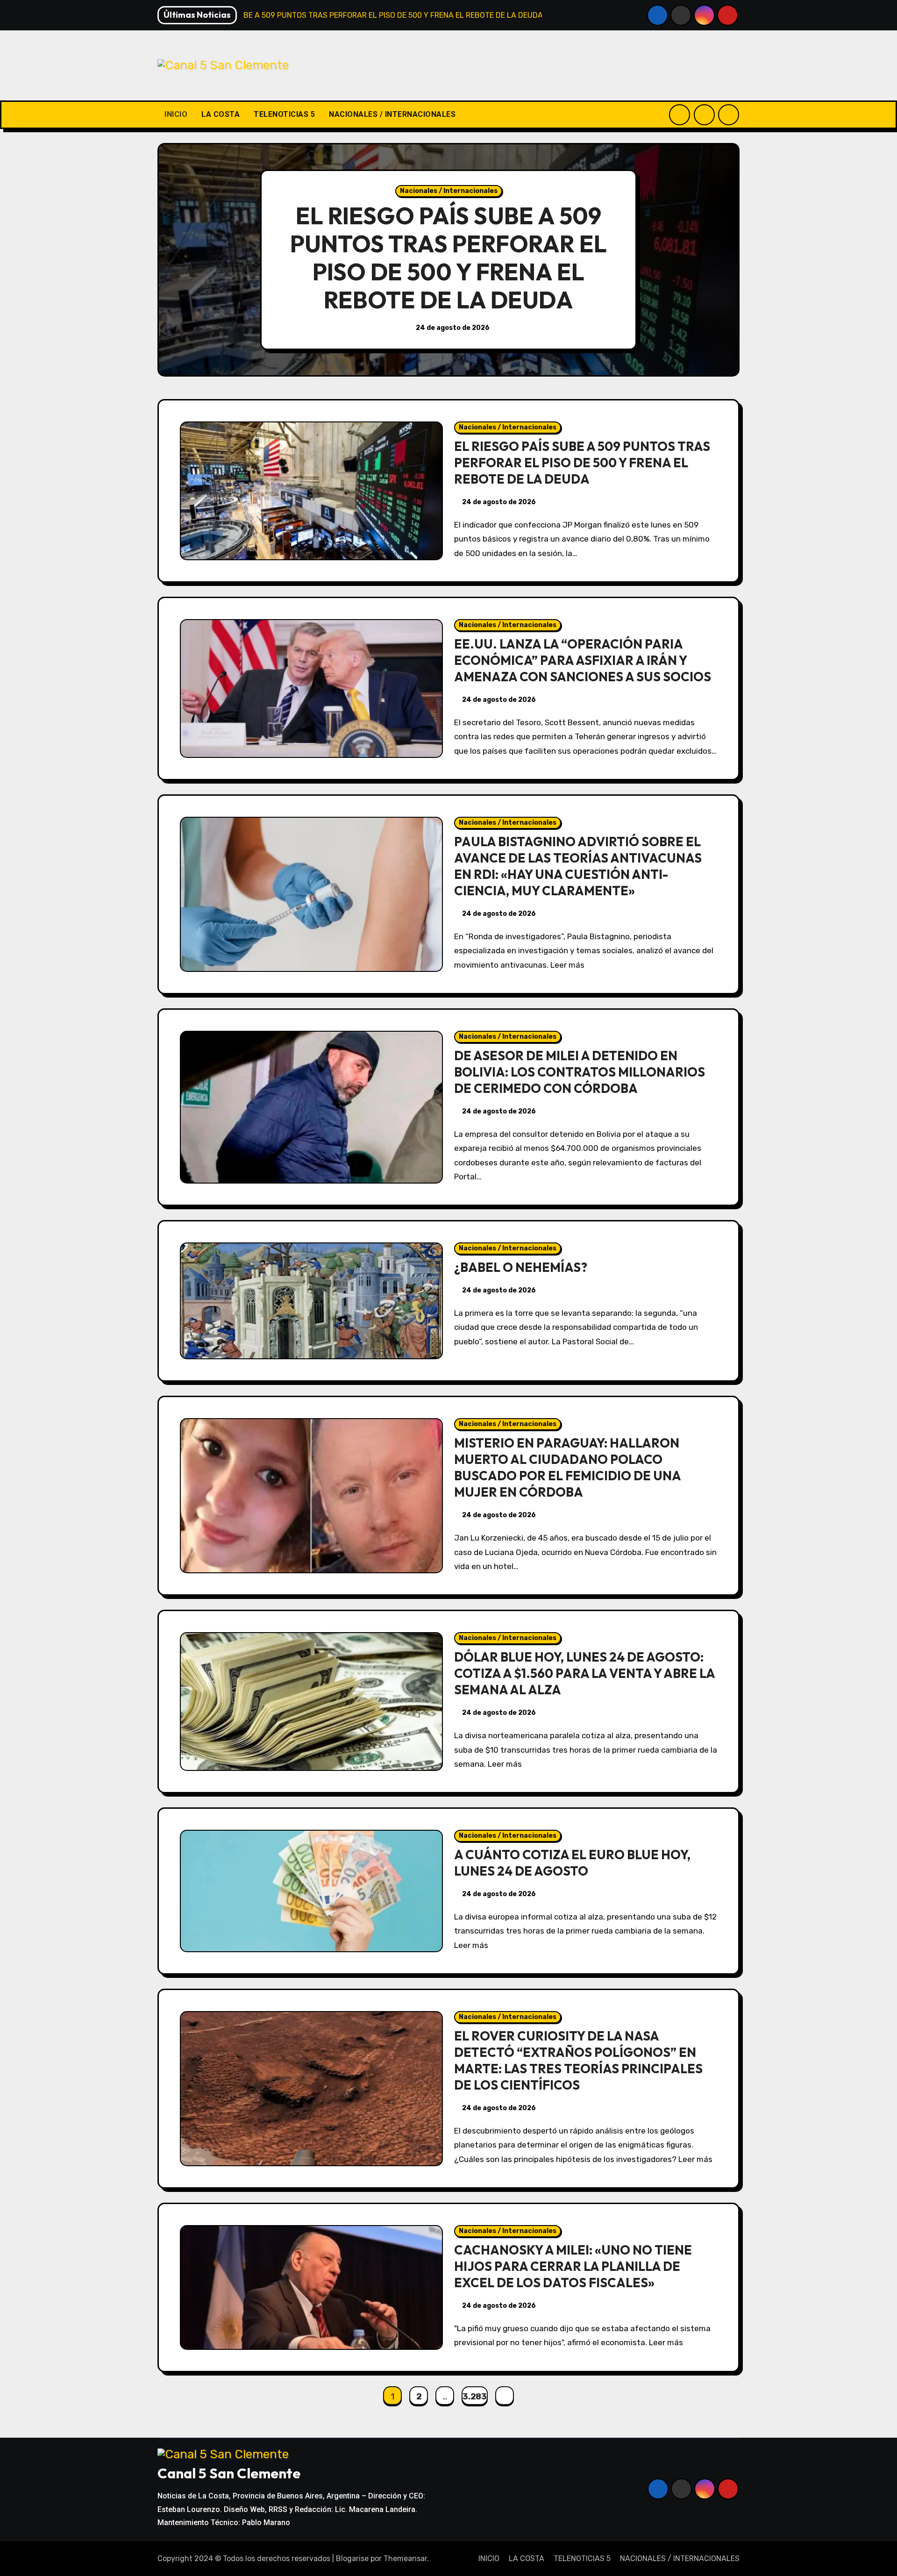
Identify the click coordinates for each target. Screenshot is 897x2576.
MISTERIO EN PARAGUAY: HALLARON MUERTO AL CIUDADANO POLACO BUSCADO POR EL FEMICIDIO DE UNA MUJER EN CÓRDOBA (567, 1467)
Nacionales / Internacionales (449, 191)
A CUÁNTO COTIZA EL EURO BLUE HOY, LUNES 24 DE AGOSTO (572, 1863)
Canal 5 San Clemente (229, 2473)
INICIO (176, 114)
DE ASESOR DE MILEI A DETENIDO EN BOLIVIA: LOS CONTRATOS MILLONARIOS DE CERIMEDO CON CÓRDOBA (580, 1072)
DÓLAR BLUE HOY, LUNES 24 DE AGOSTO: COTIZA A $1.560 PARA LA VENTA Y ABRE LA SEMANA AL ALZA (584, 1673)
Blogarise (352, 2558)
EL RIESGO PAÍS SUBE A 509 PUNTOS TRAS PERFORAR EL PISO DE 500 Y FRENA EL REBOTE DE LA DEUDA (448, 258)
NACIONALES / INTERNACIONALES (392, 114)
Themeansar (405, 2558)
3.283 (474, 2397)
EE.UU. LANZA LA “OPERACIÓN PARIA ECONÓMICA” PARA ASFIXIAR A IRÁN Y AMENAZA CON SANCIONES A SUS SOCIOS (583, 660)
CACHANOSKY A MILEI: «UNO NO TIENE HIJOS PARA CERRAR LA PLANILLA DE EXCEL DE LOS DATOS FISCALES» (573, 2266)
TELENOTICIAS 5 (284, 114)
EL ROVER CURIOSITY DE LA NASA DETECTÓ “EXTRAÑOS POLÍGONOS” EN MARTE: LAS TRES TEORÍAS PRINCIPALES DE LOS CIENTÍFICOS (578, 2060)
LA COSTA (221, 114)
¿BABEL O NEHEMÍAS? (521, 1267)
